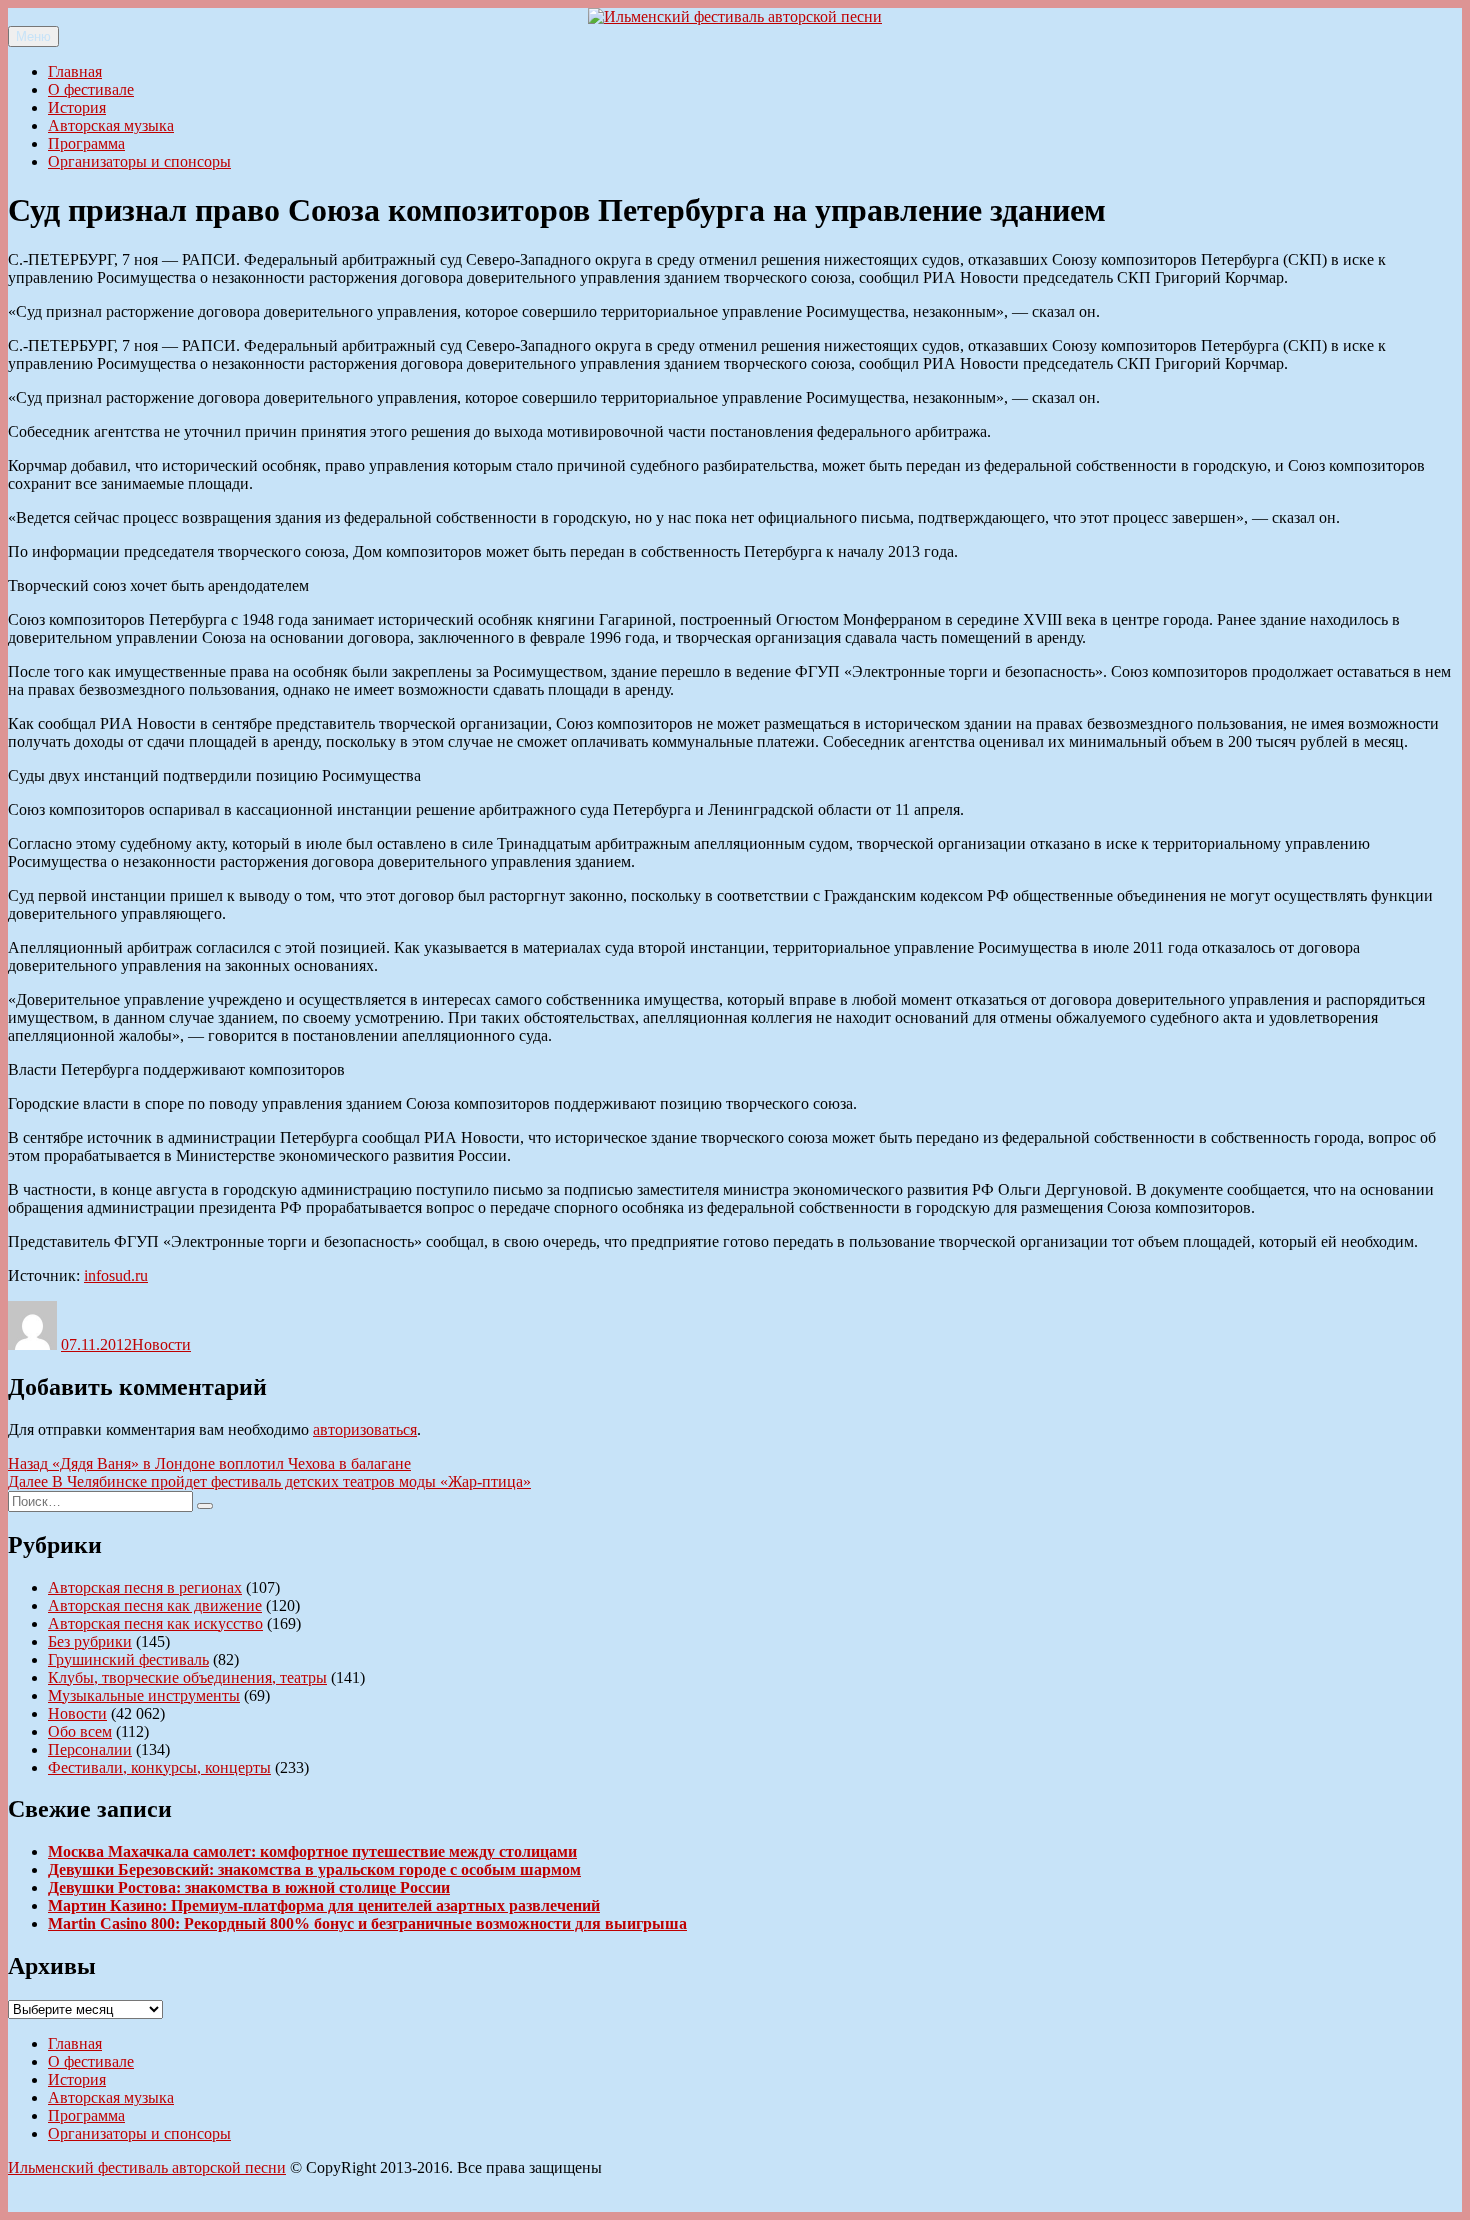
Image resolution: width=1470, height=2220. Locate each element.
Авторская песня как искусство (155, 1623)
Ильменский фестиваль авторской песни (147, 2167)
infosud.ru (116, 1275)
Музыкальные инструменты (144, 1695)
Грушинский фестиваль (128, 1659)
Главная (75, 71)
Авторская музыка (111, 125)
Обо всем (80, 1731)
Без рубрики (90, 1641)
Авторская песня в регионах (145, 1587)
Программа (86, 143)
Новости (161, 1344)
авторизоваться (365, 1429)
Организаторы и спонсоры (139, 161)
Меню (33, 36)
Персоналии (90, 1749)
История (77, 107)
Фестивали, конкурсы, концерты (159, 1767)
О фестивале (91, 89)
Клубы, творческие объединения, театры (187, 1677)
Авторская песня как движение (155, 1605)
